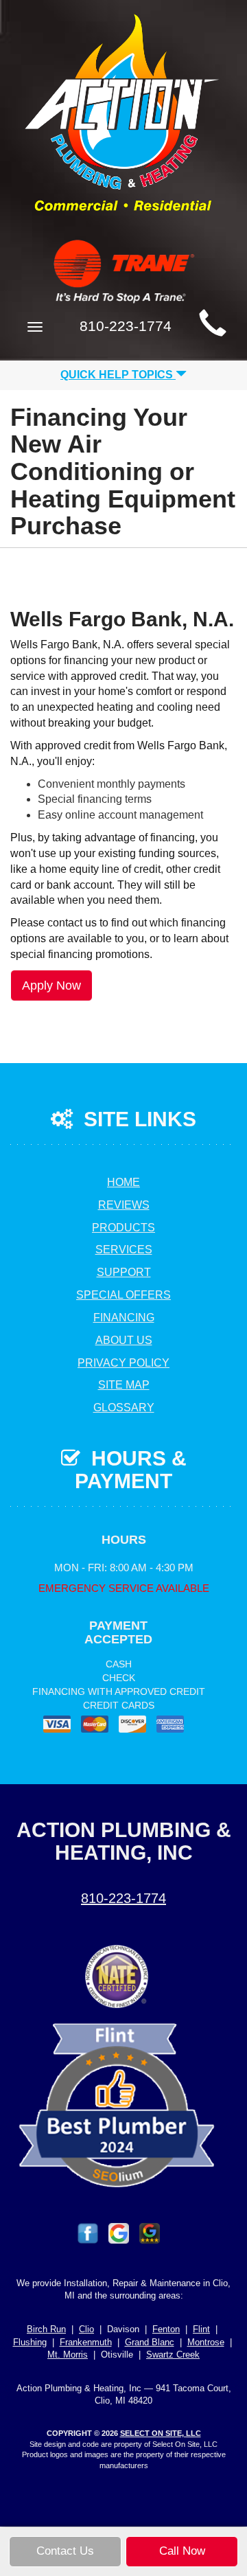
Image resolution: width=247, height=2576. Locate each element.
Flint (201, 2329)
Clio (86, 2329)
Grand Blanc (150, 2342)
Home (123, 1182)
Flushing (30, 2342)
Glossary (124, 1407)
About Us (124, 1340)
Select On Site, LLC (161, 2433)
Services (124, 1250)
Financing (124, 1318)
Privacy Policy (123, 1363)
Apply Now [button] (51, 985)
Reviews (124, 1205)
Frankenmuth (86, 2342)
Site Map (124, 1385)
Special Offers (123, 1295)
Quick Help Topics (118, 375)
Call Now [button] (182, 2551)
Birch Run (46, 2329)
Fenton (166, 2329)
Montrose (206, 2342)
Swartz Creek (173, 2355)
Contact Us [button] (65, 2551)
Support (124, 1272)
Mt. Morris (68, 2355)
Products (123, 1228)
